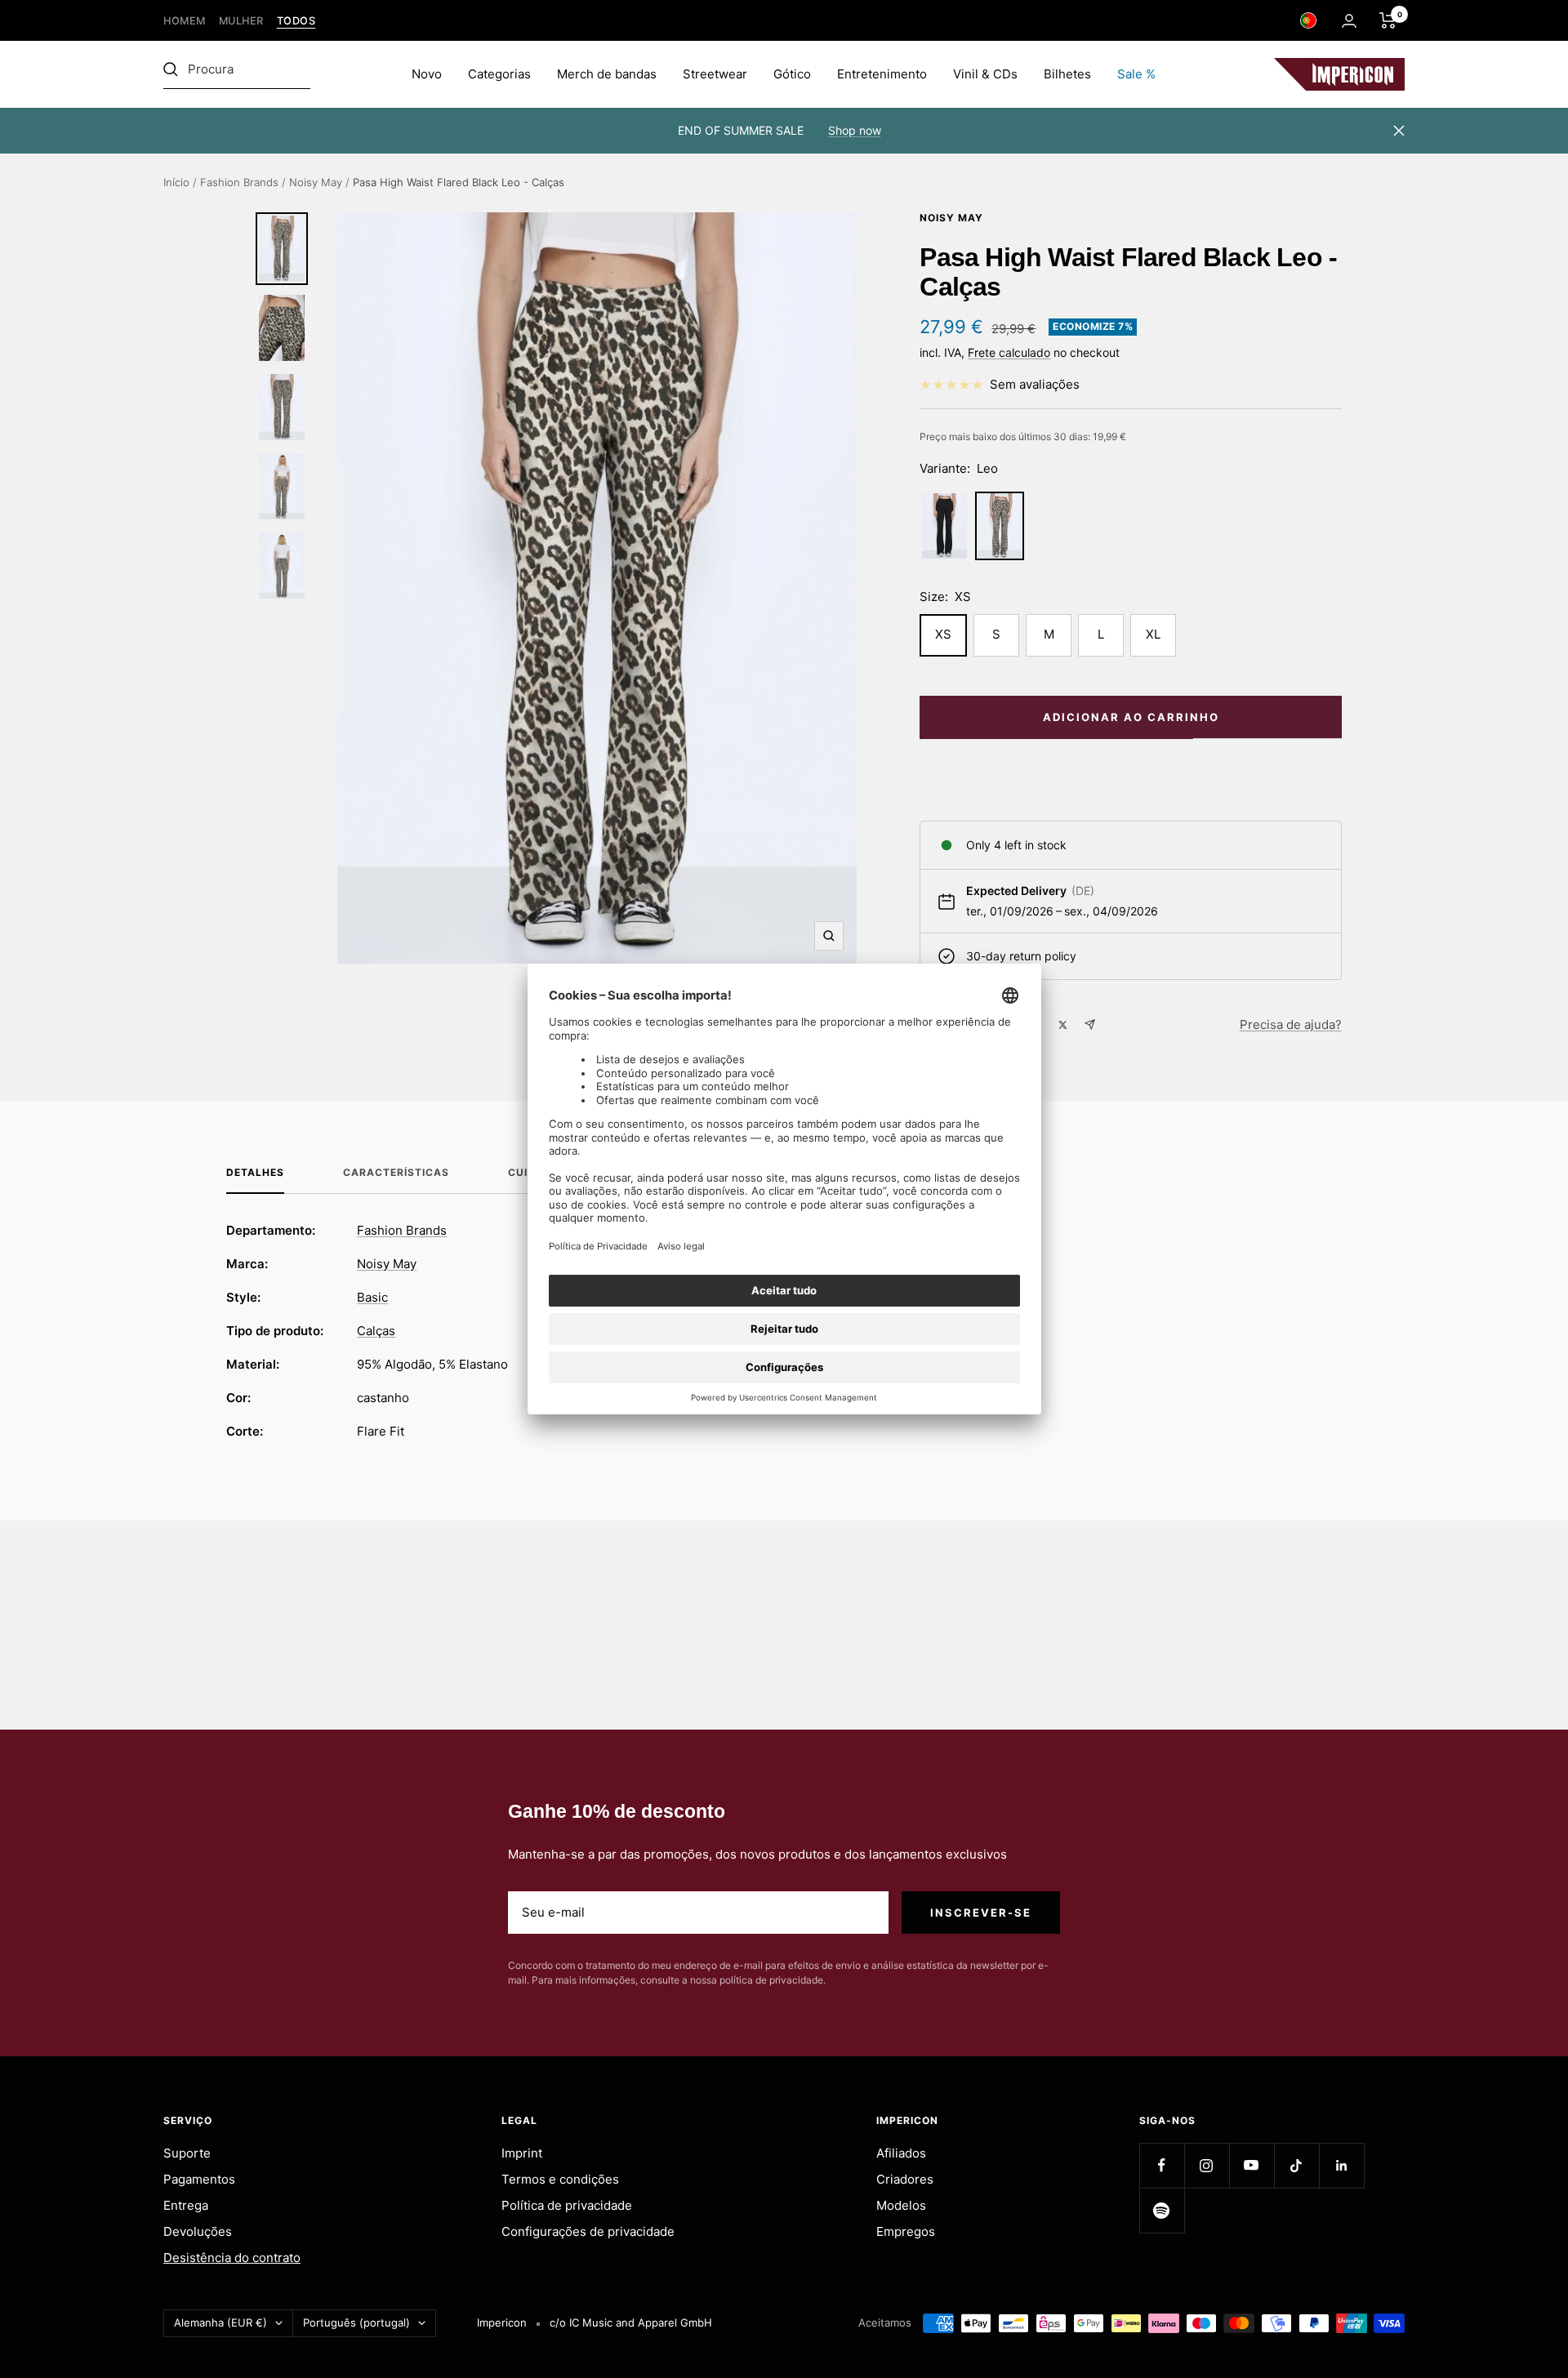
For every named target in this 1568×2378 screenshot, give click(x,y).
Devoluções (198, 2231)
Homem (185, 21)
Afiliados (901, 2153)
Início (176, 182)
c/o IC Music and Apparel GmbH (631, 2322)
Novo (427, 74)
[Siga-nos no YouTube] (1252, 2165)
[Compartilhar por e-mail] (1090, 1024)
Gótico (792, 74)
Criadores (905, 2179)
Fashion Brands (239, 182)
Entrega (186, 2205)
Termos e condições (560, 2179)
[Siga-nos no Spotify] (1162, 2210)
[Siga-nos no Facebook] (1162, 2165)
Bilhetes (1067, 74)
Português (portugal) (356, 2322)
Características (396, 1173)
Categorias (499, 74)
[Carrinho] (1388, 20)
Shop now (855, 130)
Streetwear (715, 74)
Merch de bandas (607, 74)
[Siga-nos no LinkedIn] (1341, 2165)
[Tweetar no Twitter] (1063, 1025)
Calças (376, 1331)
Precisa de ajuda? (1291, 1024)
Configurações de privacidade (588, 2231)
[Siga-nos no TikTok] (1296, 2165)
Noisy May (316, 182)
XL (1153, 634)
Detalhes (255, 1173)
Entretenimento (882, 74)
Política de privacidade (567, 2205)
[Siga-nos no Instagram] (1207, 2165)
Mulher (241, 21)
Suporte (187, 2153)
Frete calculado (1009, 352)
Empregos (906, 2231)
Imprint (522, 2153)
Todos (296, 21)
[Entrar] (1349, 21)
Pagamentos (199, 2179)
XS (943, 634)
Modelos (901, 2205)
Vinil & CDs (985, 74)
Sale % (1136, 74)
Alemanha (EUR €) (220, 2322)
